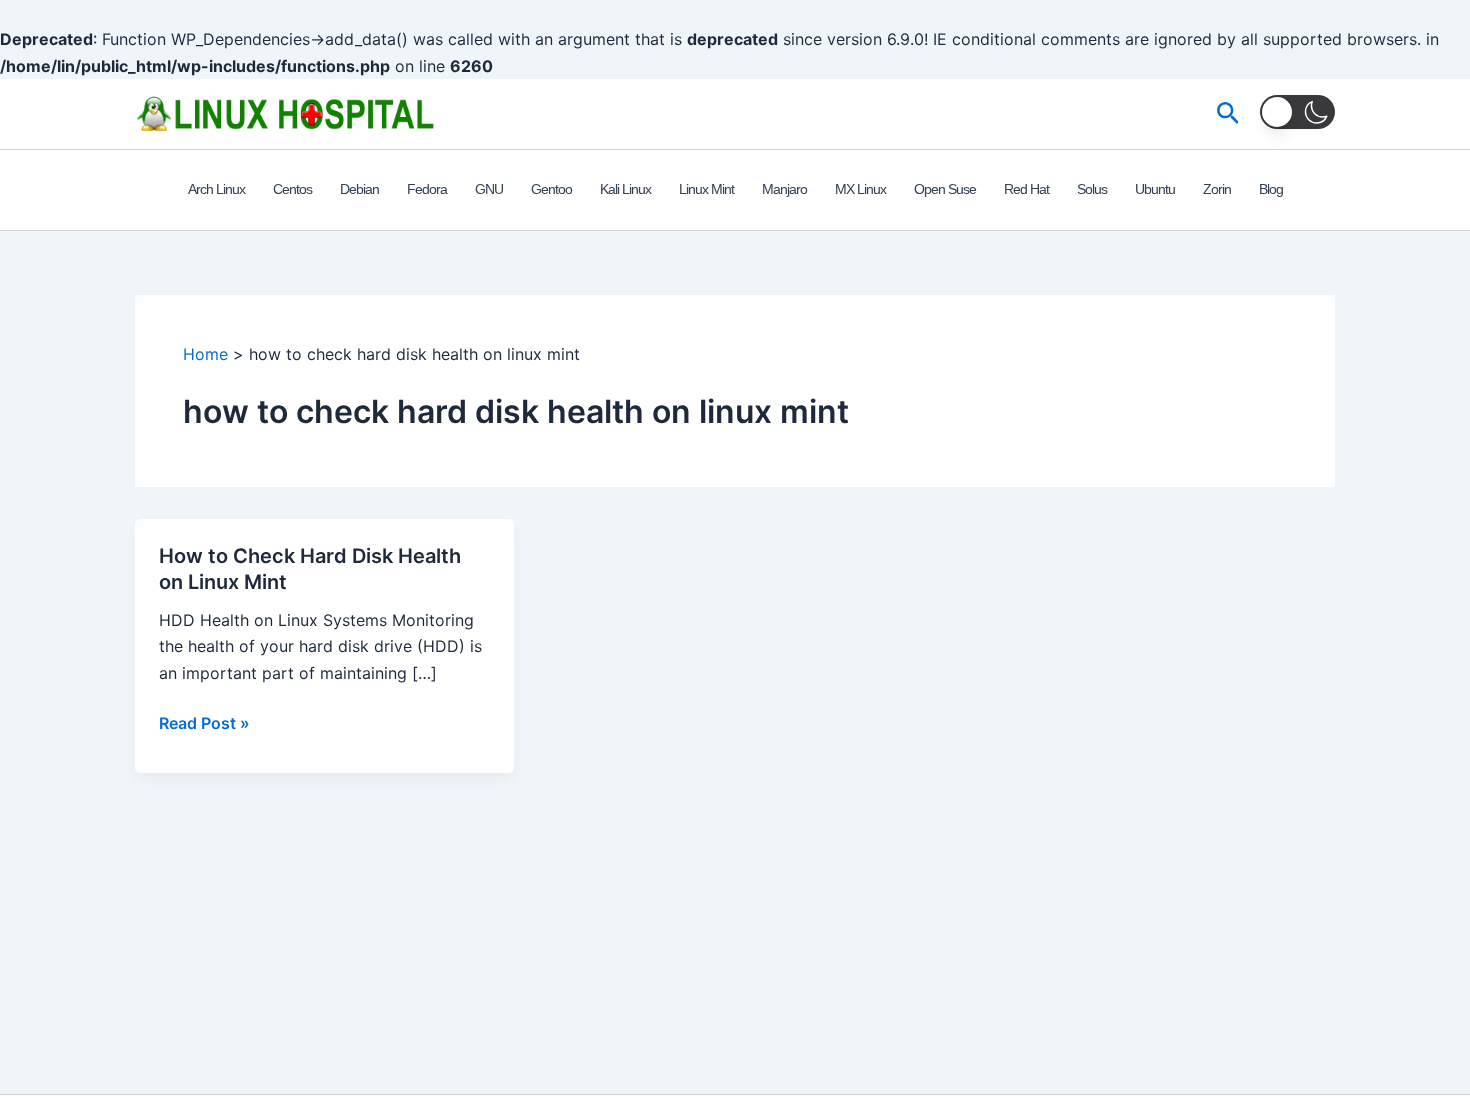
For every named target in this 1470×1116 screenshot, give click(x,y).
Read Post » (204, 724)
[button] (1228, 114)
